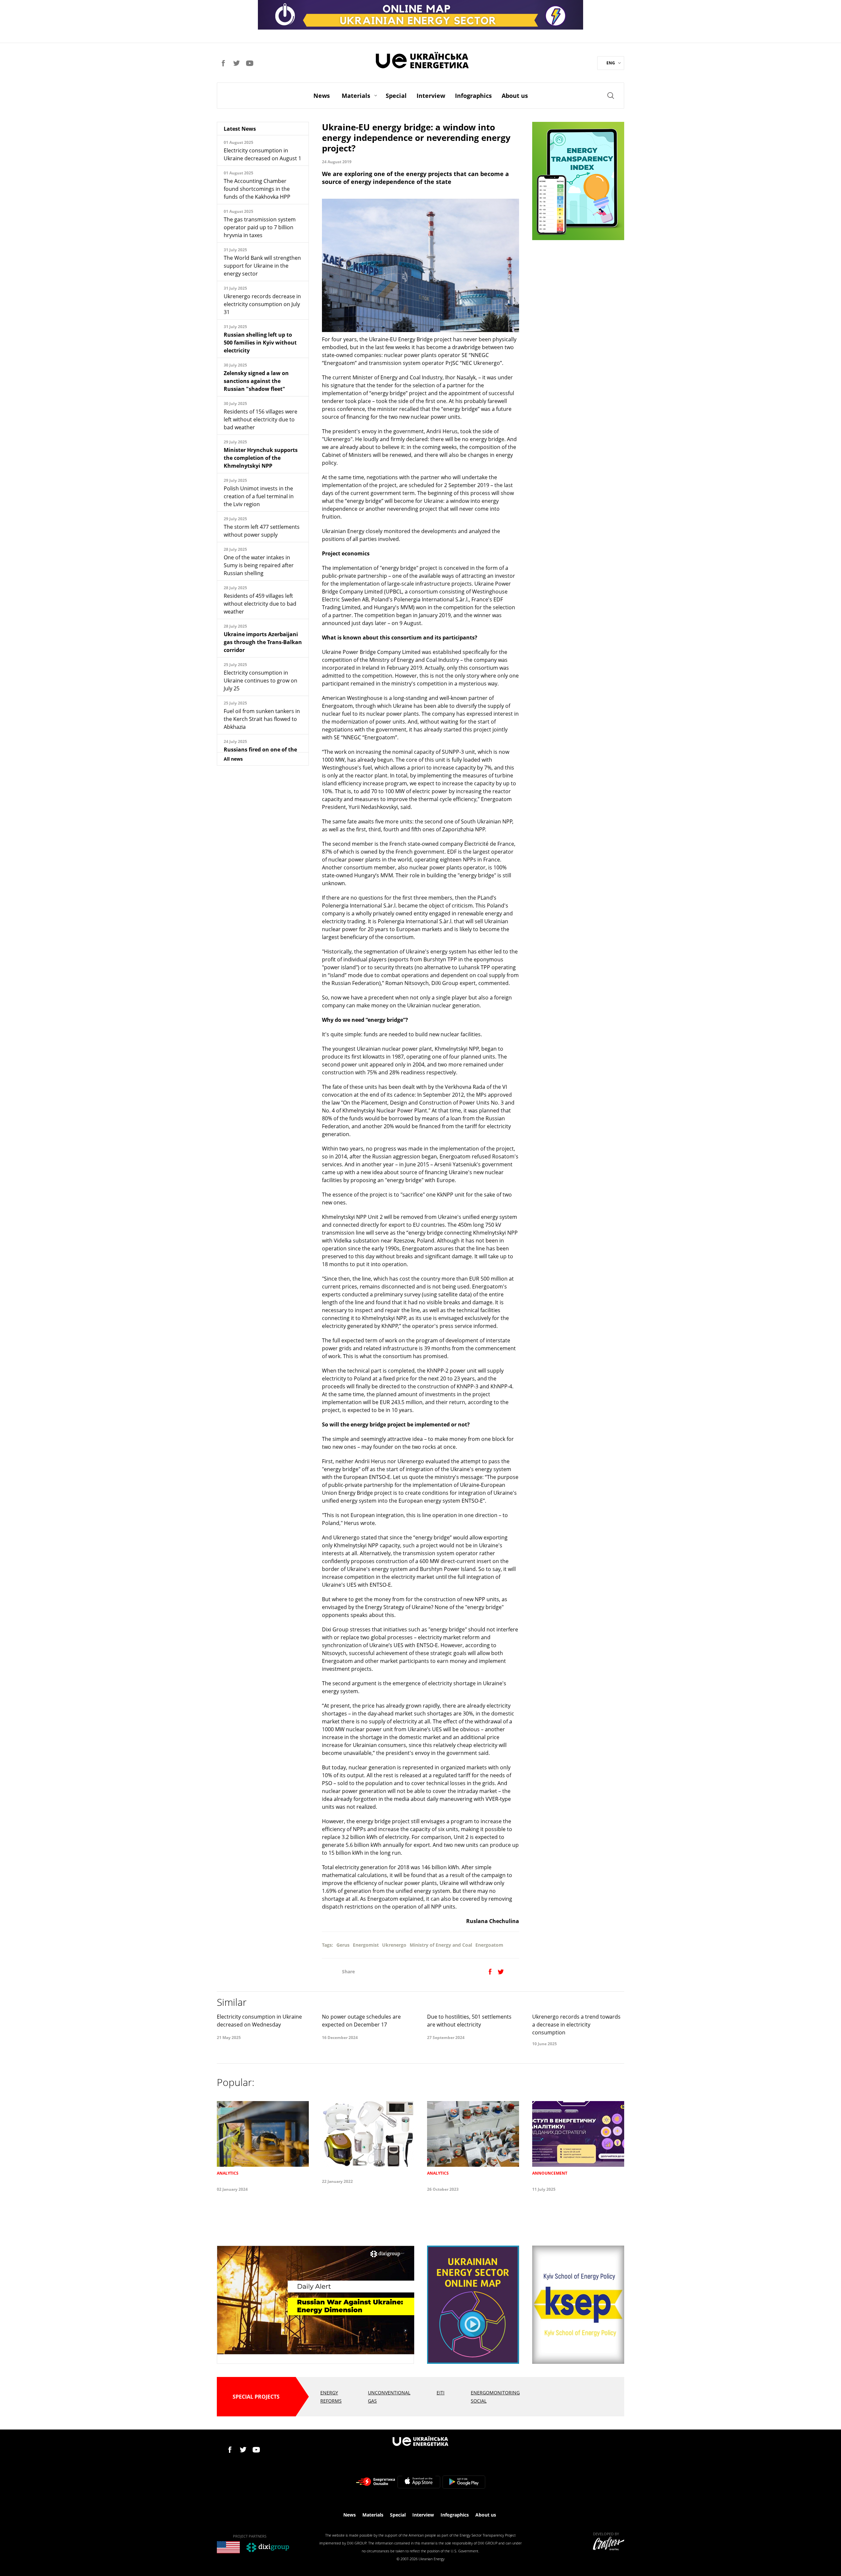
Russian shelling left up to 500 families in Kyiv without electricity (260, 343)
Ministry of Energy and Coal (441, 1945)
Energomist (366, 1945)
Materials (356, 96)
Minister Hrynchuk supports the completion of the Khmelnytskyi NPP (261, 458)
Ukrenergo (394, 1945)
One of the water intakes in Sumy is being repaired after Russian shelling (259, 565)
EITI (441, 2393)
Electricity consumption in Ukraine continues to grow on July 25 (261, 681)
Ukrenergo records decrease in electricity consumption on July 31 (262, 304)
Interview (431, 96)
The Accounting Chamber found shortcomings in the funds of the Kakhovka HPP (257, 189)
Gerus (343, 1945)
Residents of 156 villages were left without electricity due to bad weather (261, 419)
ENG (611, 63)
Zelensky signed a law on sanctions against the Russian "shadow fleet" (256, 381)
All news (233, 759)
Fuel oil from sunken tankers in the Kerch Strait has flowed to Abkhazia (262, 719)
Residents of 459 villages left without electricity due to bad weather (260, 604)
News (322, 96)
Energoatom (489, 1945)
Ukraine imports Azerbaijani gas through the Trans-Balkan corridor (263, 642)
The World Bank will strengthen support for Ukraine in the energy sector (262, 266)
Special (396, 96)
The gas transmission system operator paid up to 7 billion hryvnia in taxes (260, 227)
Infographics (473, 96)
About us (515, 96)
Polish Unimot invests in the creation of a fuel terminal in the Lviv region (259, 496)
